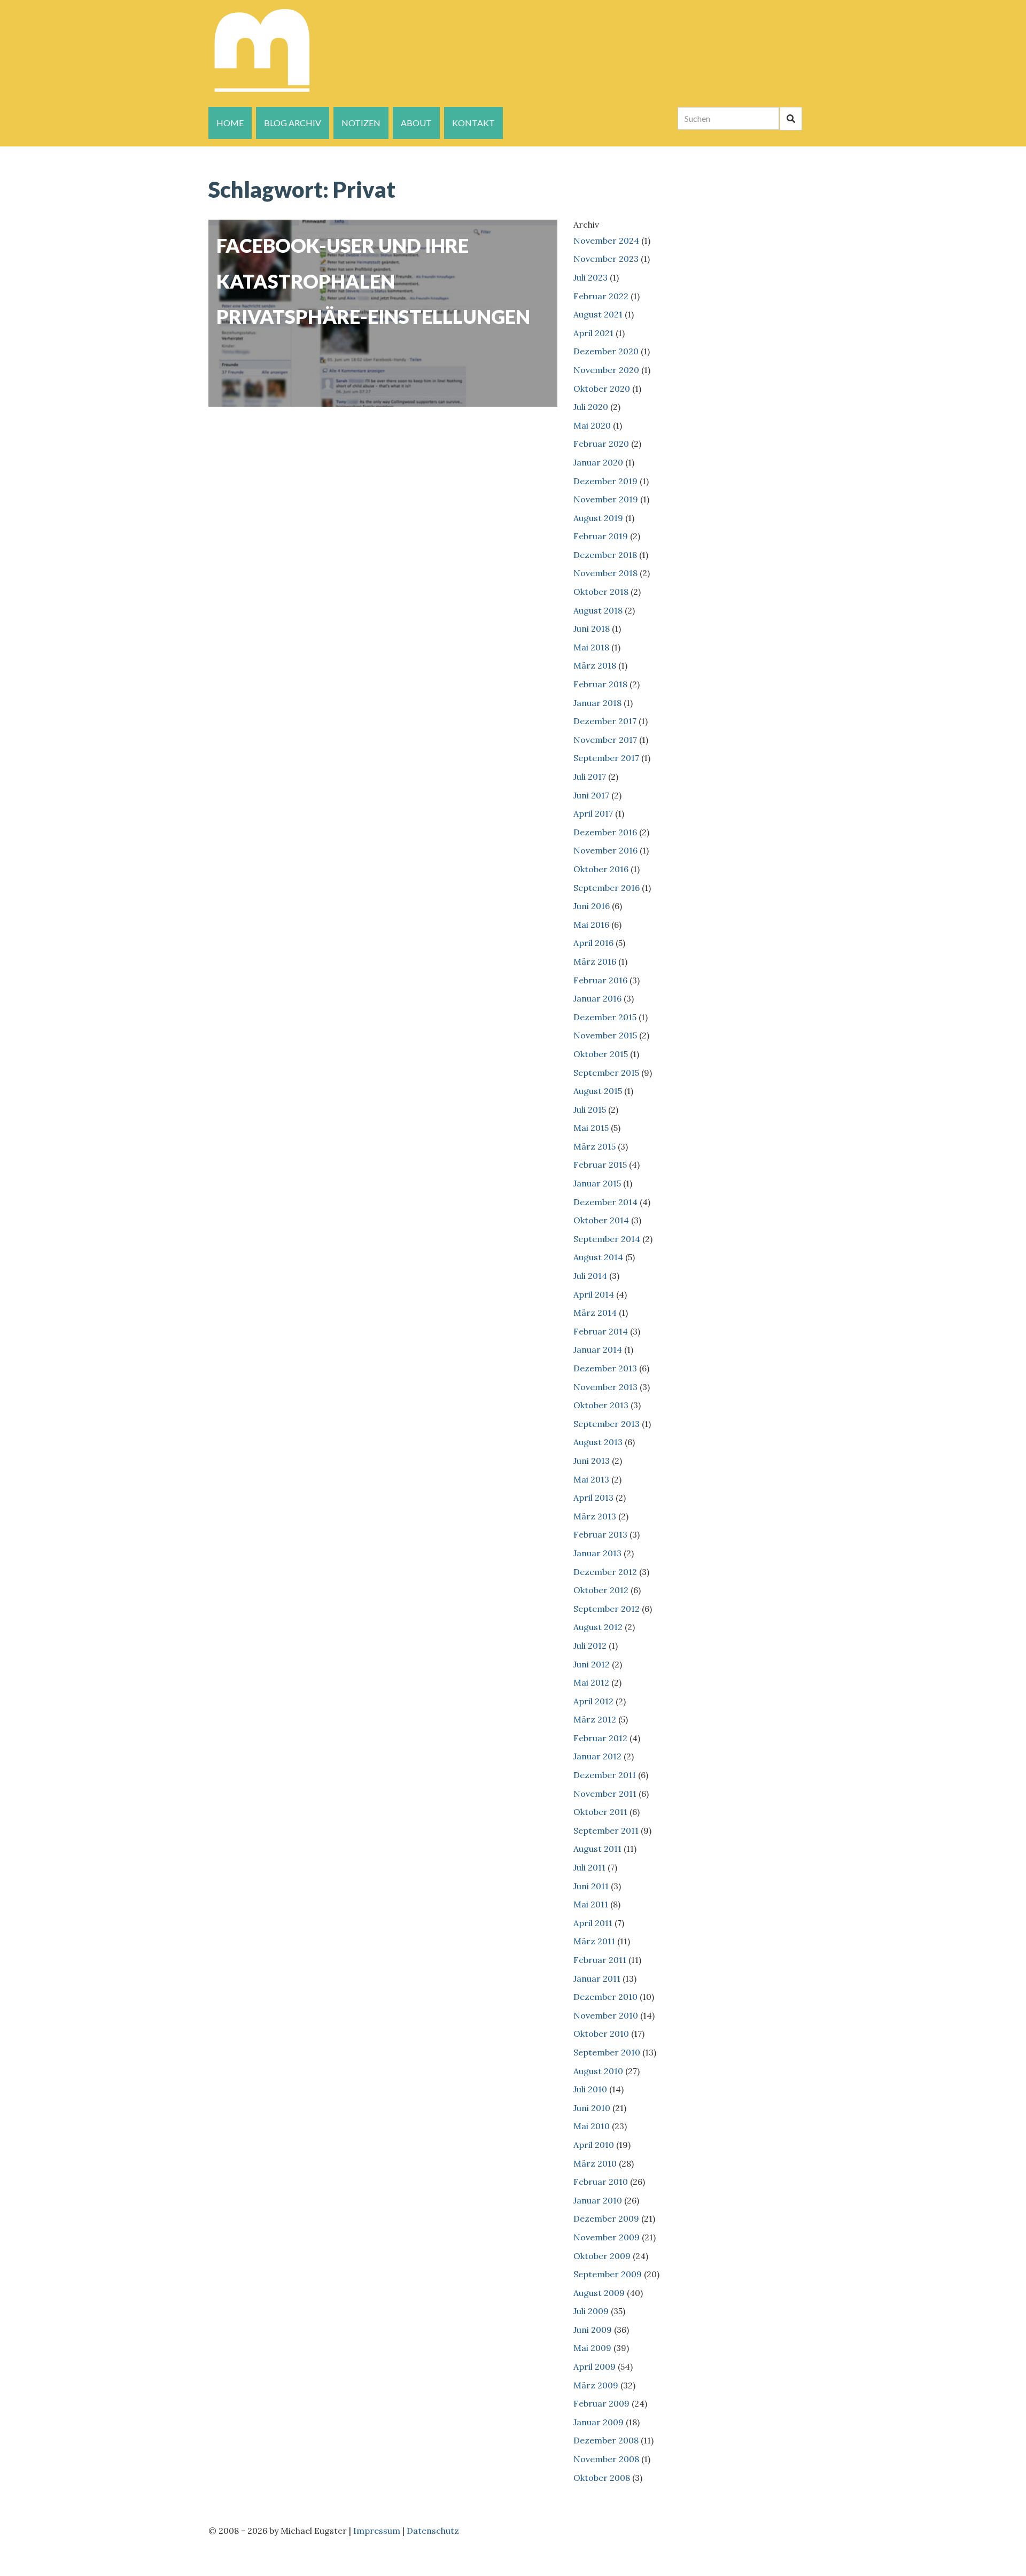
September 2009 (608, 2274)
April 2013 (593, 1498)
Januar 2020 (598, 462)
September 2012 (607, 1609)
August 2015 (598, 1091)
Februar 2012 (600, 1738)
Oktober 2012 (601, 1590)
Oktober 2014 (601, 1220)
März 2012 (595, 1719)
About (416, 123)
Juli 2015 (590, 1109)
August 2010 (598, 2071)
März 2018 (595, 665)
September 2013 (607, 1424)
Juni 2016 (592, 906)
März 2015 (594, 1146)
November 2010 (606, 2015)
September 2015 (606, 1073)
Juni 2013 (592, 1461)
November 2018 (605, 573)
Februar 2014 (601, 1331)
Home (230, 123)
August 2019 (598, 518)
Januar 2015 (597, 1183)
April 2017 (593, 813)
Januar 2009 (598, 2422)
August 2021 (598, 314)
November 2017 (605, 740)
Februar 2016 (600, 980)
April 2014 (594, 1294)
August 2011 (597, 1849)
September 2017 (606, 758)
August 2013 (598, 1442)
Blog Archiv (293, 123)
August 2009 (599, 2293)
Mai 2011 (591, 1904)
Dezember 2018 (605, 555)
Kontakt (473, 123)
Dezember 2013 (605, 1368)
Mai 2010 (592, 2126)
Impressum (377, 2531)
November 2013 (605, 1387)
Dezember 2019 (605, 481)
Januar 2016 (597, 998)
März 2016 (595, 961)
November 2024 (606, 240)
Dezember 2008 (606, 2440)
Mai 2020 (592, 425)
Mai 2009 (592, 2348)
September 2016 (607, 888)
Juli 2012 (590, 1646)
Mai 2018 (591, 647)
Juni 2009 (593, 2330)
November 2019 (606, 499)
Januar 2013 (597, 1553)
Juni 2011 (591, 1886)
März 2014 (595, 1313)
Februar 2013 (600, 1534)
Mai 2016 (591, 925)
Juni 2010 (592, 2108)
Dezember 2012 (605, 1572)
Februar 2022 (601, 296)
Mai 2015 (591, 1128)
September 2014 (607, 1239)
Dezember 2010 (605, 1997)
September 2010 (607, 2052)
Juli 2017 (590, 777)
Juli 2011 (589, 1867)
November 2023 (606, 259)
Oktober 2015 (601, 1054)
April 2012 (593, 1701)
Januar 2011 (597, 1978)
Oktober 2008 (602, 2478)
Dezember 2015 (605, 1017)
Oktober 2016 (601, 869)
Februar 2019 (601, 536)
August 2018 (598, 610)
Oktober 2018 (601, 592)
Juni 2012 (592, 1664)
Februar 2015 (600, 1165)
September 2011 (606, 1830)
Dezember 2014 (605, 1202)
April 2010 (594, 2145)
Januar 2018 (597, 703)
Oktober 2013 (601, 1405)
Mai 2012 (591, 1682)
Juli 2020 (591, 407)
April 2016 (593, 943)
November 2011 (605, 1794)
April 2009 (594, 2366)
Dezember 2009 (606, 2218)
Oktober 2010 (601, 2034)
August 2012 (598, 1627)
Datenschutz (433, 2531)
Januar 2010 (598, 2200)
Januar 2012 (597, 1756)
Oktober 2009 (602, 2256)
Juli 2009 (591, 2311)
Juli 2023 (590, 277)
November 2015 (605, 1035)
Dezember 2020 (606, 351)
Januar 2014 (598, 1349)
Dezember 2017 (605, 721)
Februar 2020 (601, 444)
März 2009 (596, 2385)
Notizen (361, 123)
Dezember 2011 (605, 1775)
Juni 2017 (591, 795)
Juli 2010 (590, 2089)
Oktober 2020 (602, 389)
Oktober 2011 (600, 1812)
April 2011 (593, 1923)
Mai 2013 (591, 1479)
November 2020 (606, 370)
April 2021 (593, 333)
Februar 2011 (600, 1960)
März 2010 (595, 2163)
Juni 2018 (592, 629)
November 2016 (605, 850)
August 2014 (598, 1257)
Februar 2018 (600, 684)
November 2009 (607, 2237)
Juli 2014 (590, 1276)
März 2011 (594, 1941)
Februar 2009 (601, 2403)
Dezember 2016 (605, 832)
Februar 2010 (601, 2182)
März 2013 (595, 1516)
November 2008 (606, 2459)
